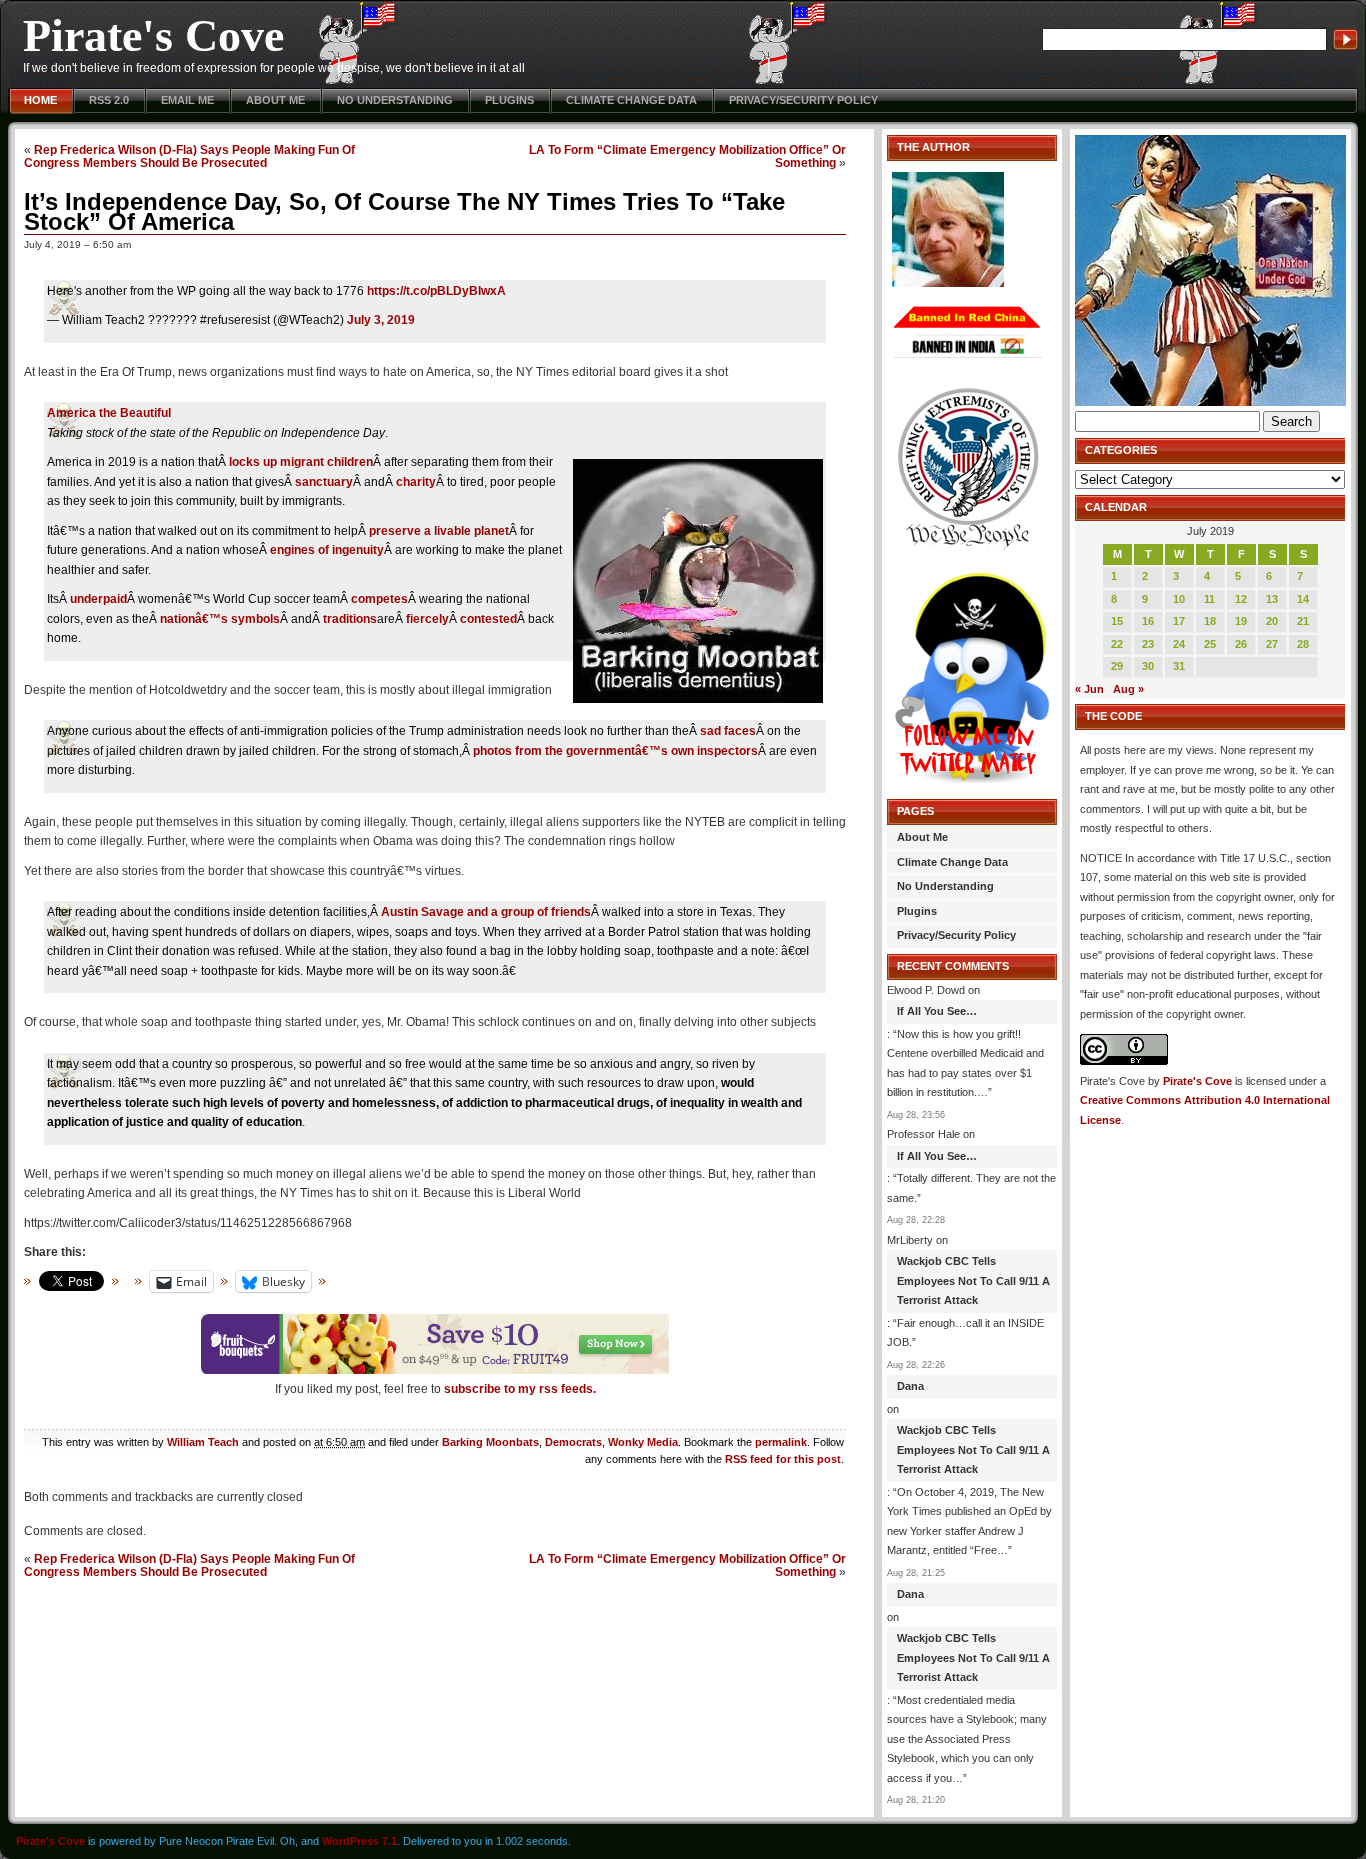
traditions (350, 619)
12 (1241, 599)
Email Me (187, 100)
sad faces (728, 731)
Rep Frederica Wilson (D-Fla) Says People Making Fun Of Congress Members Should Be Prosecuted (189, 156)
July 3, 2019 (381, 320)
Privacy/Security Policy (803, 100)
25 (1210, 644)
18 (1210, 621)
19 (1241, 621)
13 (1272, 599)
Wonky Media (643, 1442)
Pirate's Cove (153, 35)
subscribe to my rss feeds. (520, 1389)
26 (1241, 644)
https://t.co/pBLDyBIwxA (436, 291)
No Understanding (395, 100)
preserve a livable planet (439, 531)
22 (1117, 644)
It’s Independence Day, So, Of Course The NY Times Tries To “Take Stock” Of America (404, 211)
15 (1117, 621)
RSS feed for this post (783, 1459)
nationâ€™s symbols (220, 619)
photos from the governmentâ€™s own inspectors (615, 751)
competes (379, 599)
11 (1209, 599)
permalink (781, 1442)
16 (1148, 621)
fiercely (427, 619)
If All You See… (937, 1011)
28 (1303, 644)
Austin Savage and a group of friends (486, 912)
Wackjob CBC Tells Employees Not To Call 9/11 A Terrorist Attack (973, 1280)
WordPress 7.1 (359, 1841)
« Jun (1089, 689)
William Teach (203, 1442)
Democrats (573, 1442)
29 (1117, 666)
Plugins (509, 100)
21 (1303, 621)
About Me (275, 100)
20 (1272, 621)
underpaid (98, 599)
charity (416, 482)
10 (1179, 599)
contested (488, 619)
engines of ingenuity (327, 550)
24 (1179, 644)
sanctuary (324, 482)
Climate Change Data (631, 100)
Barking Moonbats (490, 1442)
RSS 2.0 (109, 100)
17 (1179, 621)
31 (1179, 666)
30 (1148, 666)
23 (1148, 644)
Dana (910, 1386)
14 (1303, 599)
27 (1272, 644)
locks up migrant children (301, 462)
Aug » (1128, 689)
